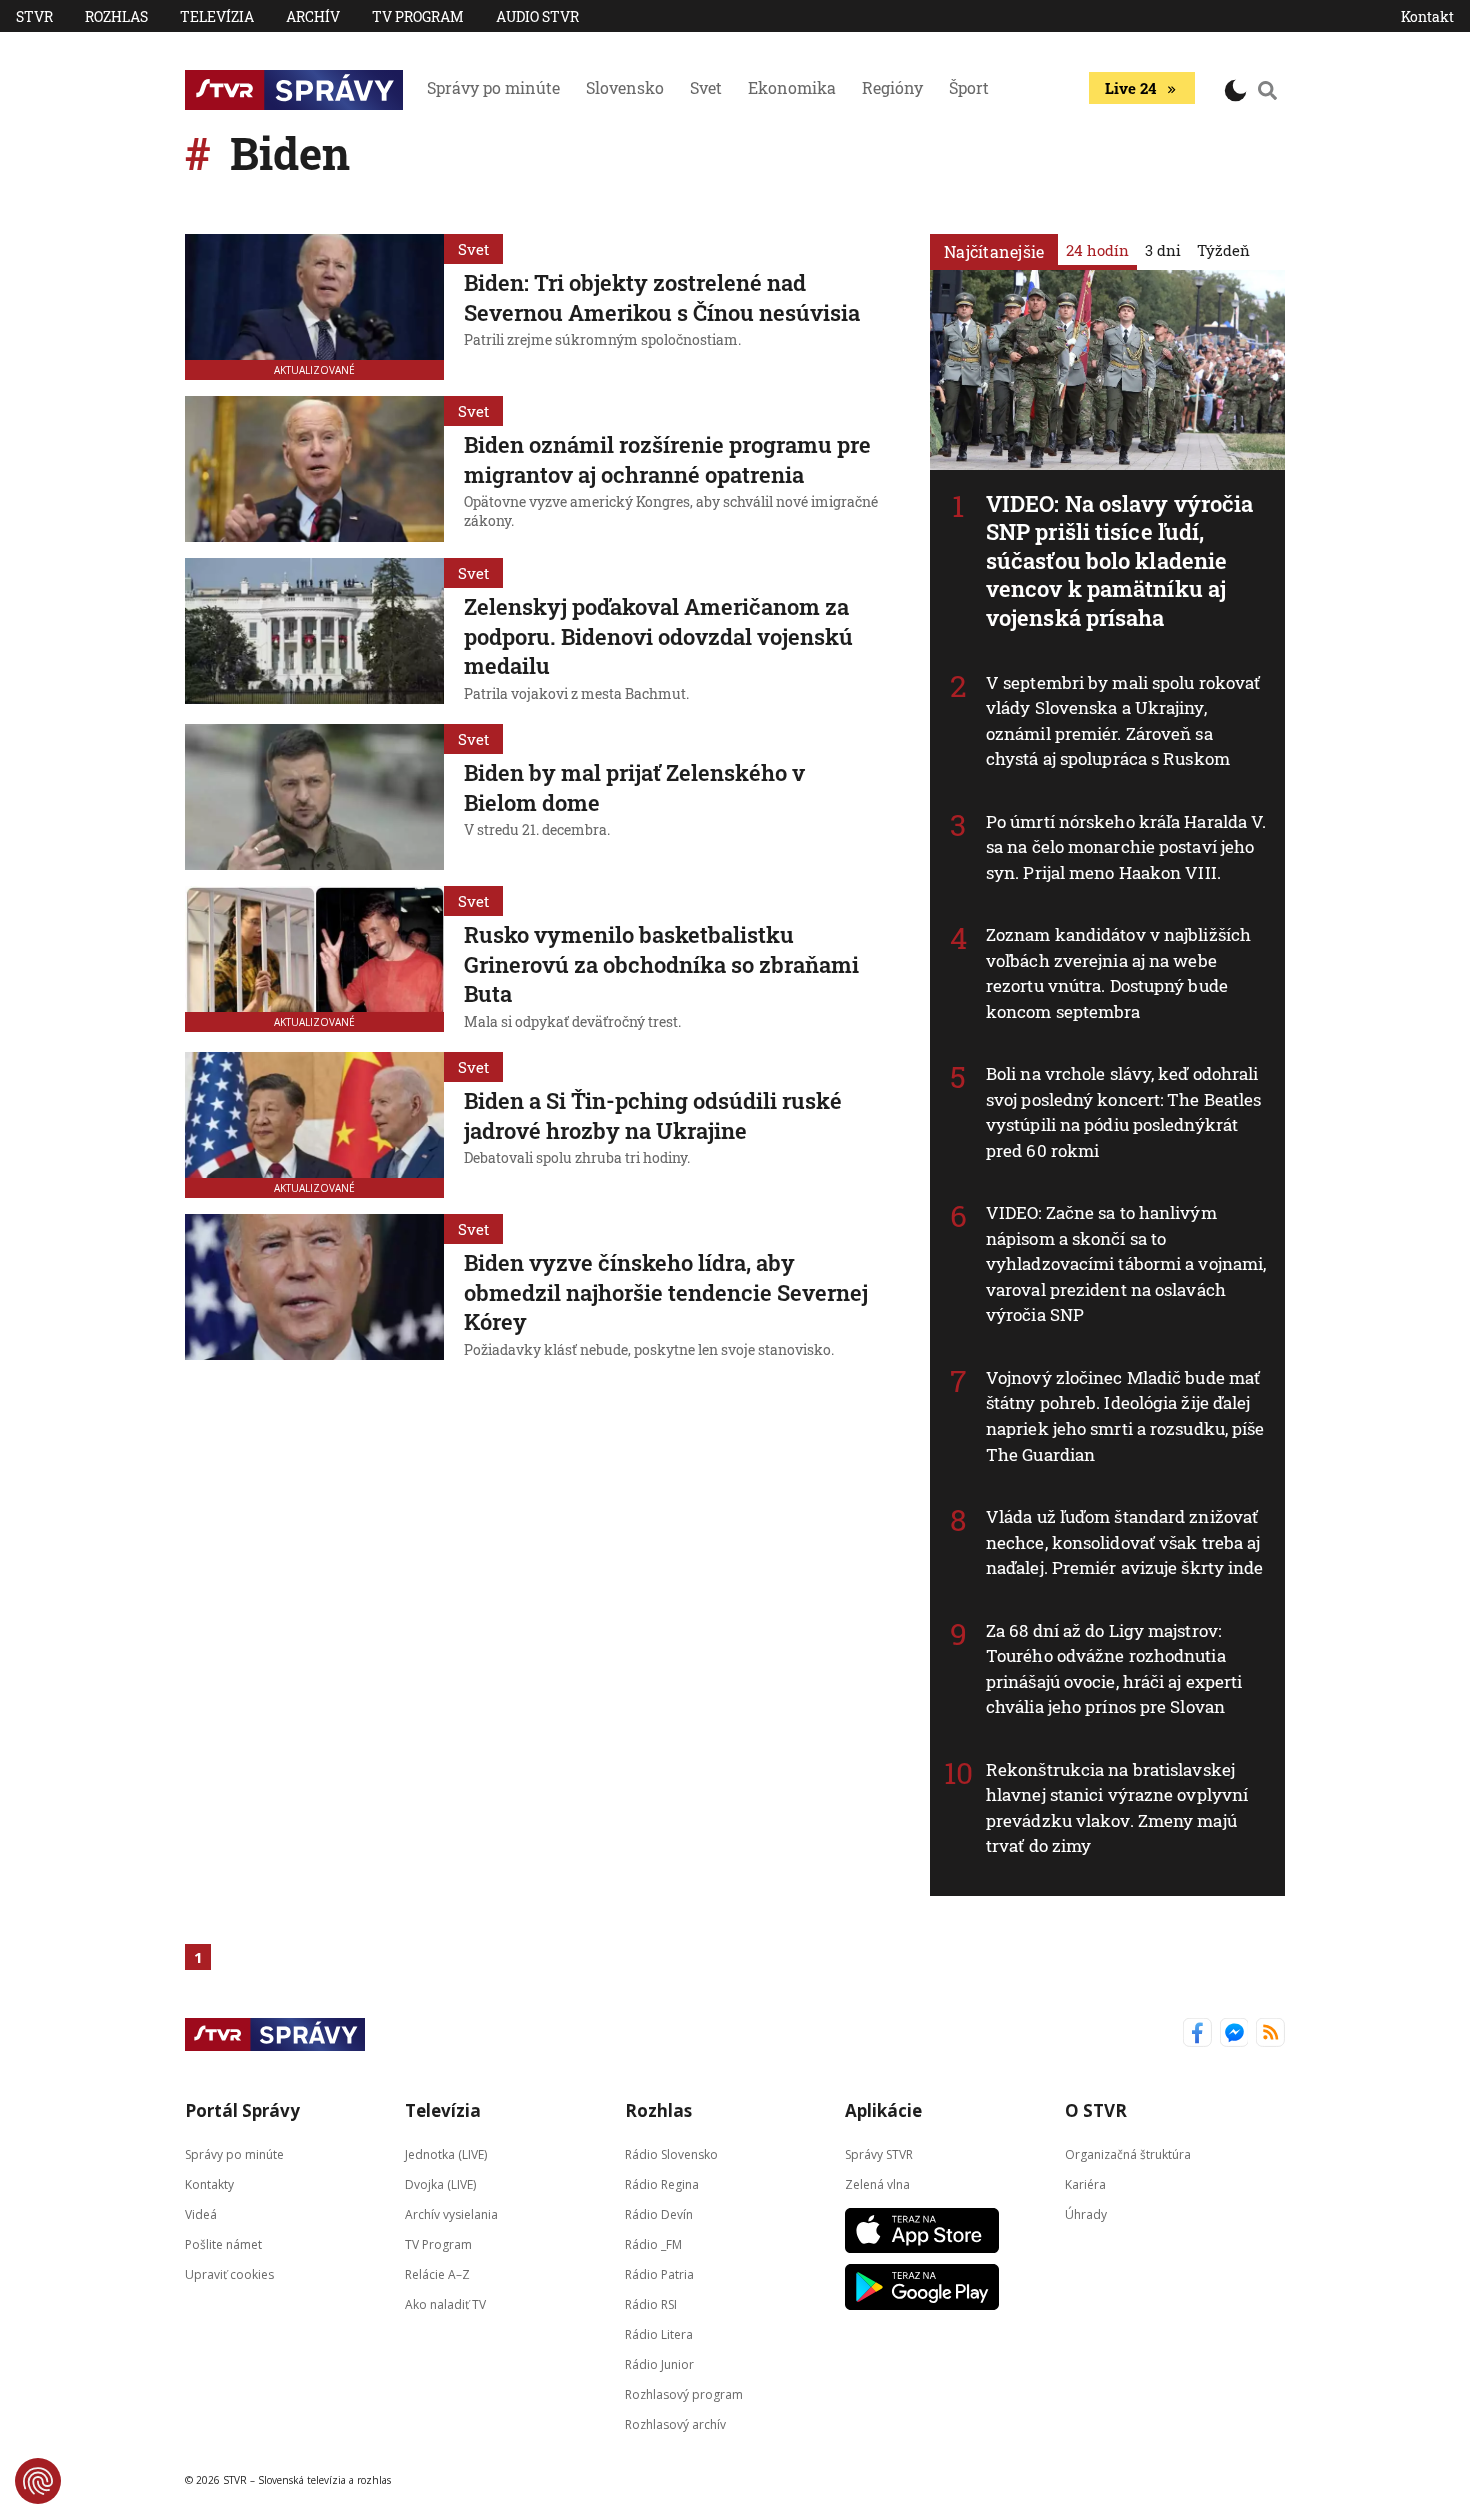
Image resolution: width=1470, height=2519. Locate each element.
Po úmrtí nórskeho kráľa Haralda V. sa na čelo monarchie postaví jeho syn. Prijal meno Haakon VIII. (1126, 847)
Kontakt (1427, 16)
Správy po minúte (493, 87)
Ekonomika (792, 87)
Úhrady (1086, 2213)
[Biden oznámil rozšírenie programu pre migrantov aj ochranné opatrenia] (314, 469)
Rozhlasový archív (675, 2423)
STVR (34, 16)
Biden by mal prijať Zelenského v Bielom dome (634, 787)
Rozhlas (116, 16)
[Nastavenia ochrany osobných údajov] (38, 2481)
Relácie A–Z (437, 2273)
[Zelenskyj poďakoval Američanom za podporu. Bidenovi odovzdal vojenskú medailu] (314, 633)
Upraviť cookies (229, 2273)
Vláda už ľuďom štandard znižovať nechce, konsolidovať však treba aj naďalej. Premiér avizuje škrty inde (1125, 1542)
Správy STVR (879, 2153)
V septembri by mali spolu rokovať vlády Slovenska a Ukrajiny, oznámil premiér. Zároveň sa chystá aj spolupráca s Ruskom (1123, 721)
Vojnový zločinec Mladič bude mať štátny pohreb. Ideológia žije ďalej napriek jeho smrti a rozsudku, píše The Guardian (1125, 1416)
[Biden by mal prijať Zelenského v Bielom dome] (314, 797)
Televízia (217, 16)
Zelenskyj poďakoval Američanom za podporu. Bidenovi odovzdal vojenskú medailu (658, 636)
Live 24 (1130, 88)
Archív (313, 16)
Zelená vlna (877, 2183)
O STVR (1096, 2110)
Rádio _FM (653, 2243)
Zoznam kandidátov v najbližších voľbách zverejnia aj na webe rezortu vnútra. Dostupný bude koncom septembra (1118, 973)
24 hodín (1097, 250)
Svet (706, 87)
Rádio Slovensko (671, 2153)
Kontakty (209, 2183)
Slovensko (625, 87)
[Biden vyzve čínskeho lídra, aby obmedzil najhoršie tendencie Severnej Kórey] (314, 1289)
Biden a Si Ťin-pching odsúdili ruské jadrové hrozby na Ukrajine (653, 1115)
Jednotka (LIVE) (446, 2153)
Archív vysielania (451, 2213)
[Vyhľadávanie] (1268, 90)
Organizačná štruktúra (1128, 2153)
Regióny (892, 87)
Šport (969, 87)
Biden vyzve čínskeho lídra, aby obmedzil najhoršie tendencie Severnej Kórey (666, 1292)
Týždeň (1223, 250)
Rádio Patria (659, 2273)
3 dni (1163, 250)
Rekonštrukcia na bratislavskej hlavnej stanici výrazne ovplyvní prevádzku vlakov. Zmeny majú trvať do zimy (1117, 1808)
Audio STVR (537, 16)
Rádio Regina (662, 2183)
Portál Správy (242, 2110)
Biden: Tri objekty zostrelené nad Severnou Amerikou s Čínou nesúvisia (662, 297)
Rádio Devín (659, 2213)
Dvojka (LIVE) (440, 2183)
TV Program (418, 16)
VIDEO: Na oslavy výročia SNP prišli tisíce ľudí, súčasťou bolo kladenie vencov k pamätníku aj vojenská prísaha (1119, 560)
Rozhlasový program (684, 2393)
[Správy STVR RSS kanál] (1270, 2034)
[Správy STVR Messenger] (1234, 2034)
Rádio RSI (651, 2303)
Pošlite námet (223, 2243)
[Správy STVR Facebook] (1197, 2034)
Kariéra (1085, 2183)
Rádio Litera (659, 2333)
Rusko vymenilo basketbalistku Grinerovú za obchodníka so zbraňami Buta (661, 964)
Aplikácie (883, 2110)
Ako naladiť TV (445, 2303)
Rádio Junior (659, 2363)
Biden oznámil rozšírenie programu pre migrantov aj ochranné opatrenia (667, 459)
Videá (201, 2213)
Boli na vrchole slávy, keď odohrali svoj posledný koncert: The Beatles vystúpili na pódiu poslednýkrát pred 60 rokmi (1123, 1112)
